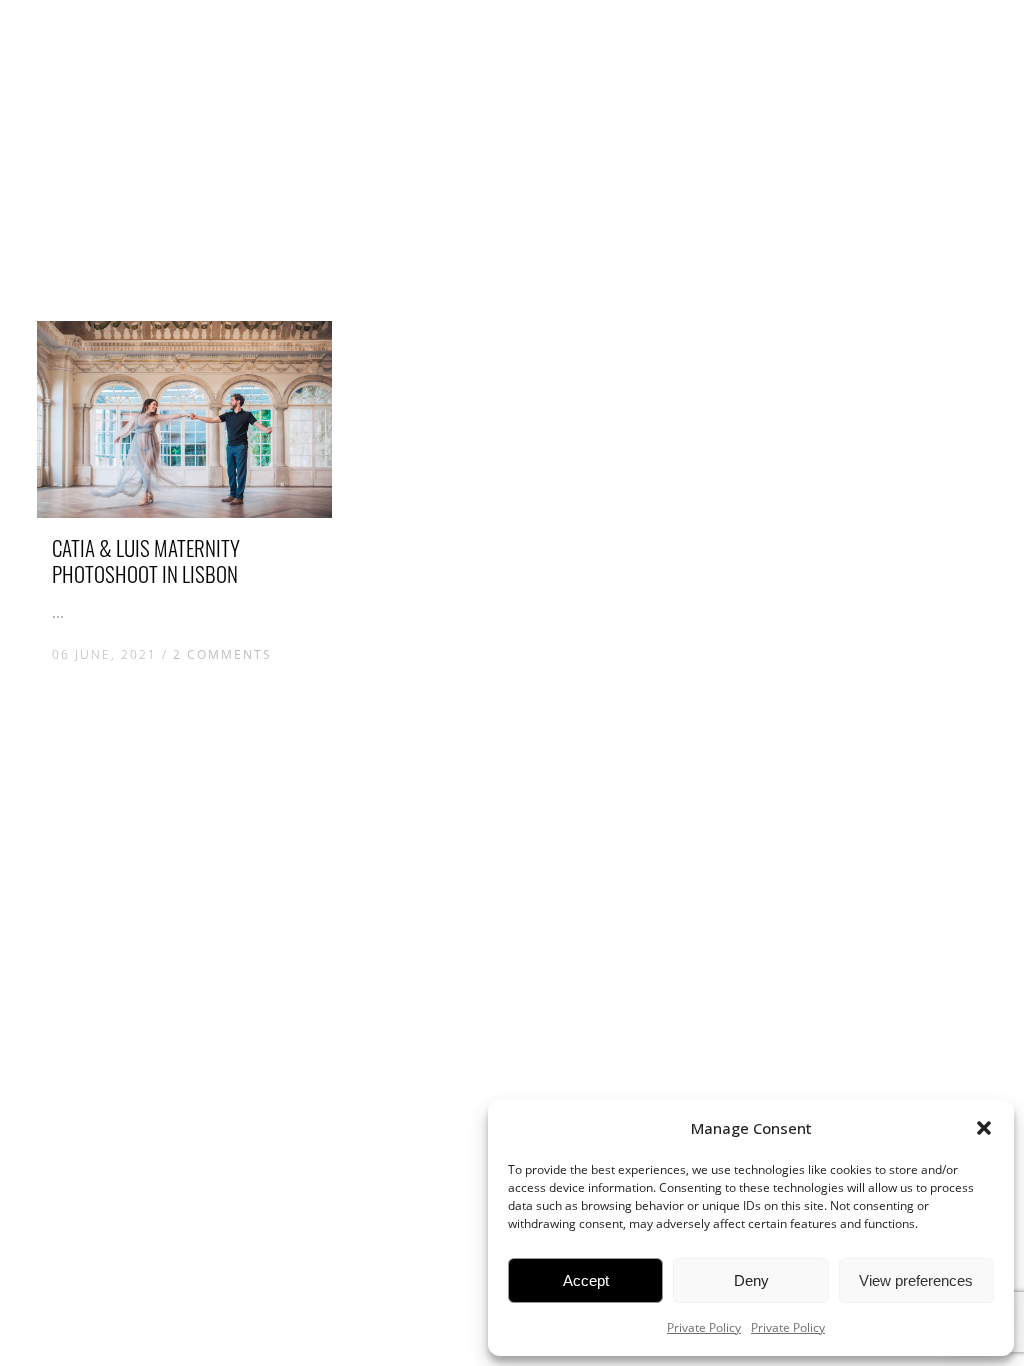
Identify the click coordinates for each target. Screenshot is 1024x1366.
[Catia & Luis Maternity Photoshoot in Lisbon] (184, 419)
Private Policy (704, 1327)
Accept (586, 1280)
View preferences (916, 1280)
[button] (984, 1128)
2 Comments (222, 654)
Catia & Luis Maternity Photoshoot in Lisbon (146, 560)
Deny (751, 1280)
